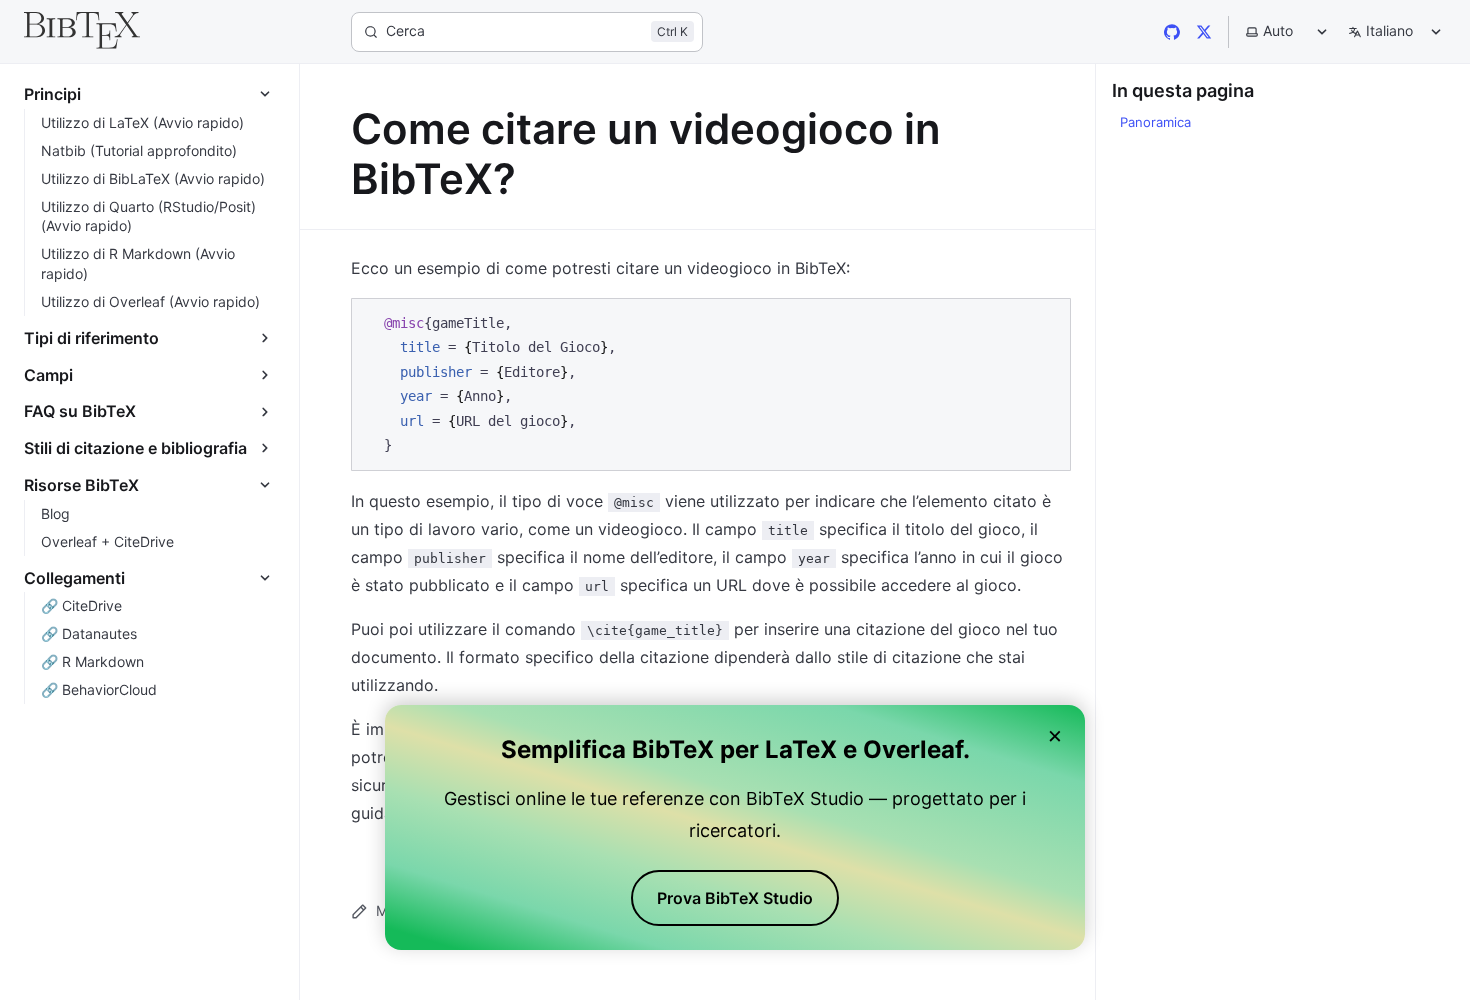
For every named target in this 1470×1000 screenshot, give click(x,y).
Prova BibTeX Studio (735, 898)
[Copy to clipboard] (1046, 321)
